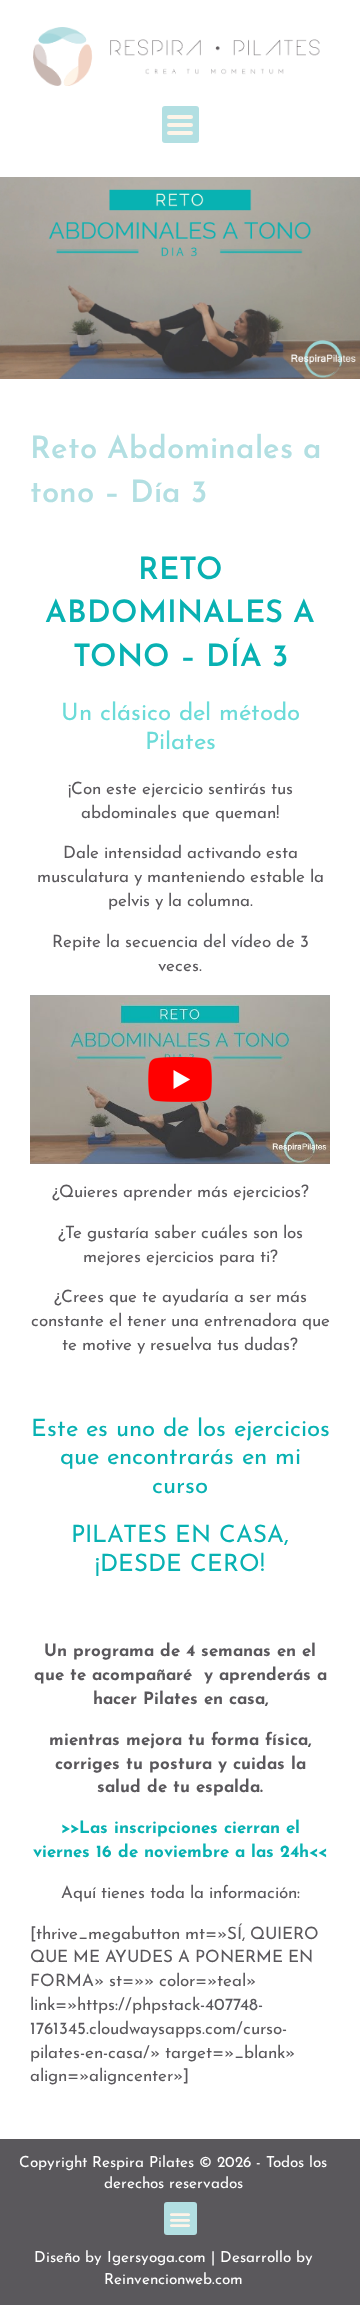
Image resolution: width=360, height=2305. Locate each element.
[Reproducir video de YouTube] (180, 1079)
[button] (180, 124)
